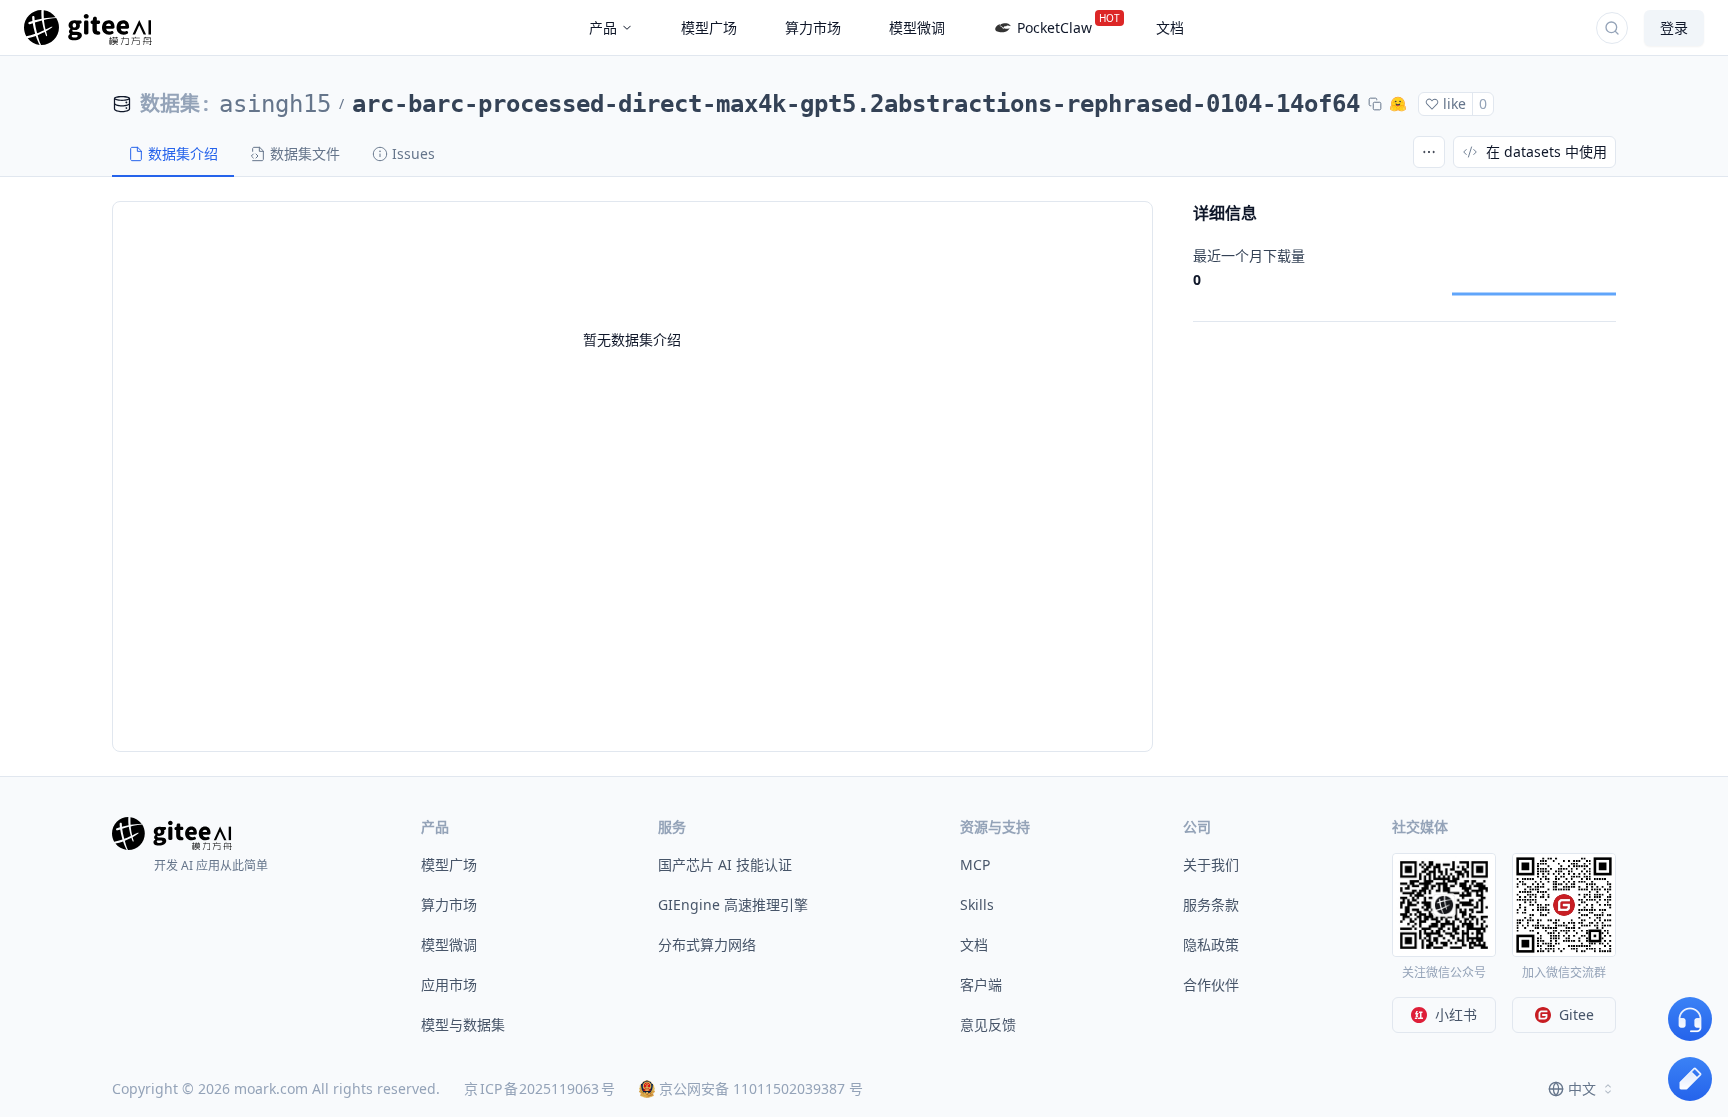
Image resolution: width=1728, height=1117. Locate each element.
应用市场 (449, 984)
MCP (975, 864)
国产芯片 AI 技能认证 (725, 864)
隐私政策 (1211, 944)
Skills (977, 904)
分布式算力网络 (707, 944)
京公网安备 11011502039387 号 (761, 1088)
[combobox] (1582, 1089)
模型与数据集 (463, 1024)
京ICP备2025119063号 (539, 1088)
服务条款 (1211, 904)
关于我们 (1211, 864)
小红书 (1456, 1014)
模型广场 (449, 864)
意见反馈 (988, 1024)
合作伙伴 (1211, 984)
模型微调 (449, 944)
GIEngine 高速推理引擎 (733, 904)
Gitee (1576, 1014)
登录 (1674, 27)
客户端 (981, 984)
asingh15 (275, 104)
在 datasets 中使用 (1546, 151)
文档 (974, 944)
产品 (603, 27)
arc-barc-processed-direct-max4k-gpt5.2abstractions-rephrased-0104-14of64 (856, 104)
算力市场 (449, 904)
